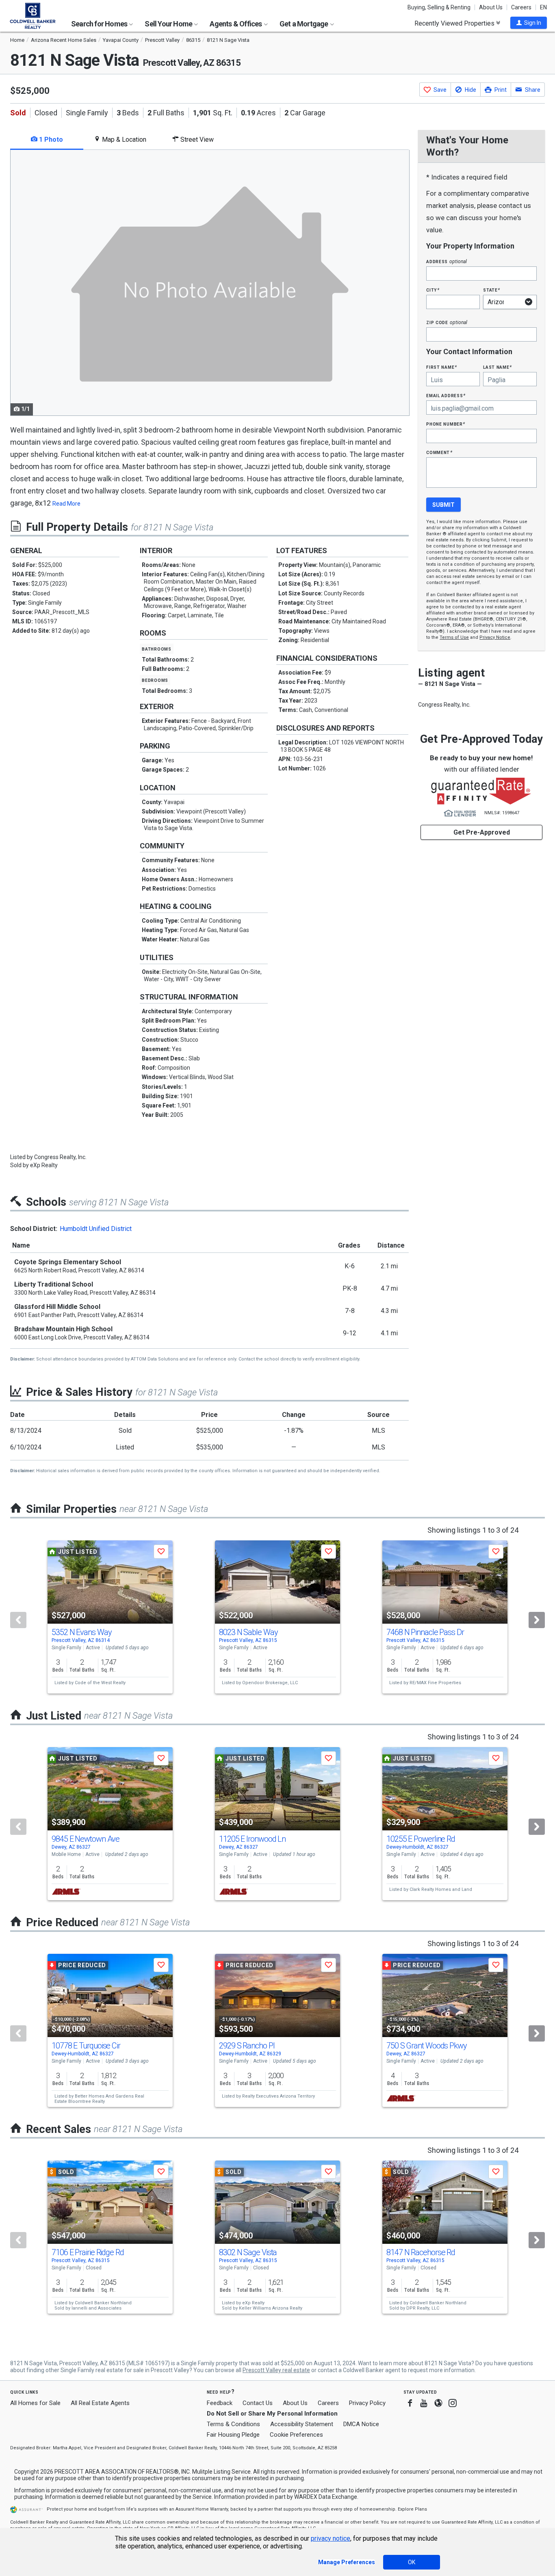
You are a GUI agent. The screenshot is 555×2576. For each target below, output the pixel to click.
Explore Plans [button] (412, 2509)
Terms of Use (454, 637)
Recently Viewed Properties (455, 23)
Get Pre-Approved (482, 832)
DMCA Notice (361, 2424)
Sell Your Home (169, 24)
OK (412, 2562)
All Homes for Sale (35, 2403)
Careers (521, 7)
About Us (491, 7)
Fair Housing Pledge (233, 2435)
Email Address (446, 395)
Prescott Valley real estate (276, 2370)
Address (447, 261)
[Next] (537, 1620)
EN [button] (543, 7)
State (492, 290)
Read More (66, 504)
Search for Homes (100, 24)
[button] (529, 23)
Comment (439, 452)
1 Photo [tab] (50, 140)
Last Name (498, 367)
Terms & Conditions (233, 2424)
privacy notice (331, 2538)
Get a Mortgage (305, 24)
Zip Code (447, 322)
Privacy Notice (495, 637)
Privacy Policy (367, 2403)
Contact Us (258, 2403)
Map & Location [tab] (123, 140)
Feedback (220, 2403)
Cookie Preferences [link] (296, 2435)
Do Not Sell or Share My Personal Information (272, 2414)
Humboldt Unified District (96, 1229)
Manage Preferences (347, 2562)
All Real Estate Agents (100, 2403)
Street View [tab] (196, 140)
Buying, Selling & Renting (439, 7)
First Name (441, 367)
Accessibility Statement (302, 2424)
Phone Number (446, 424)
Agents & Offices (236, 24)
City (433, 290)
